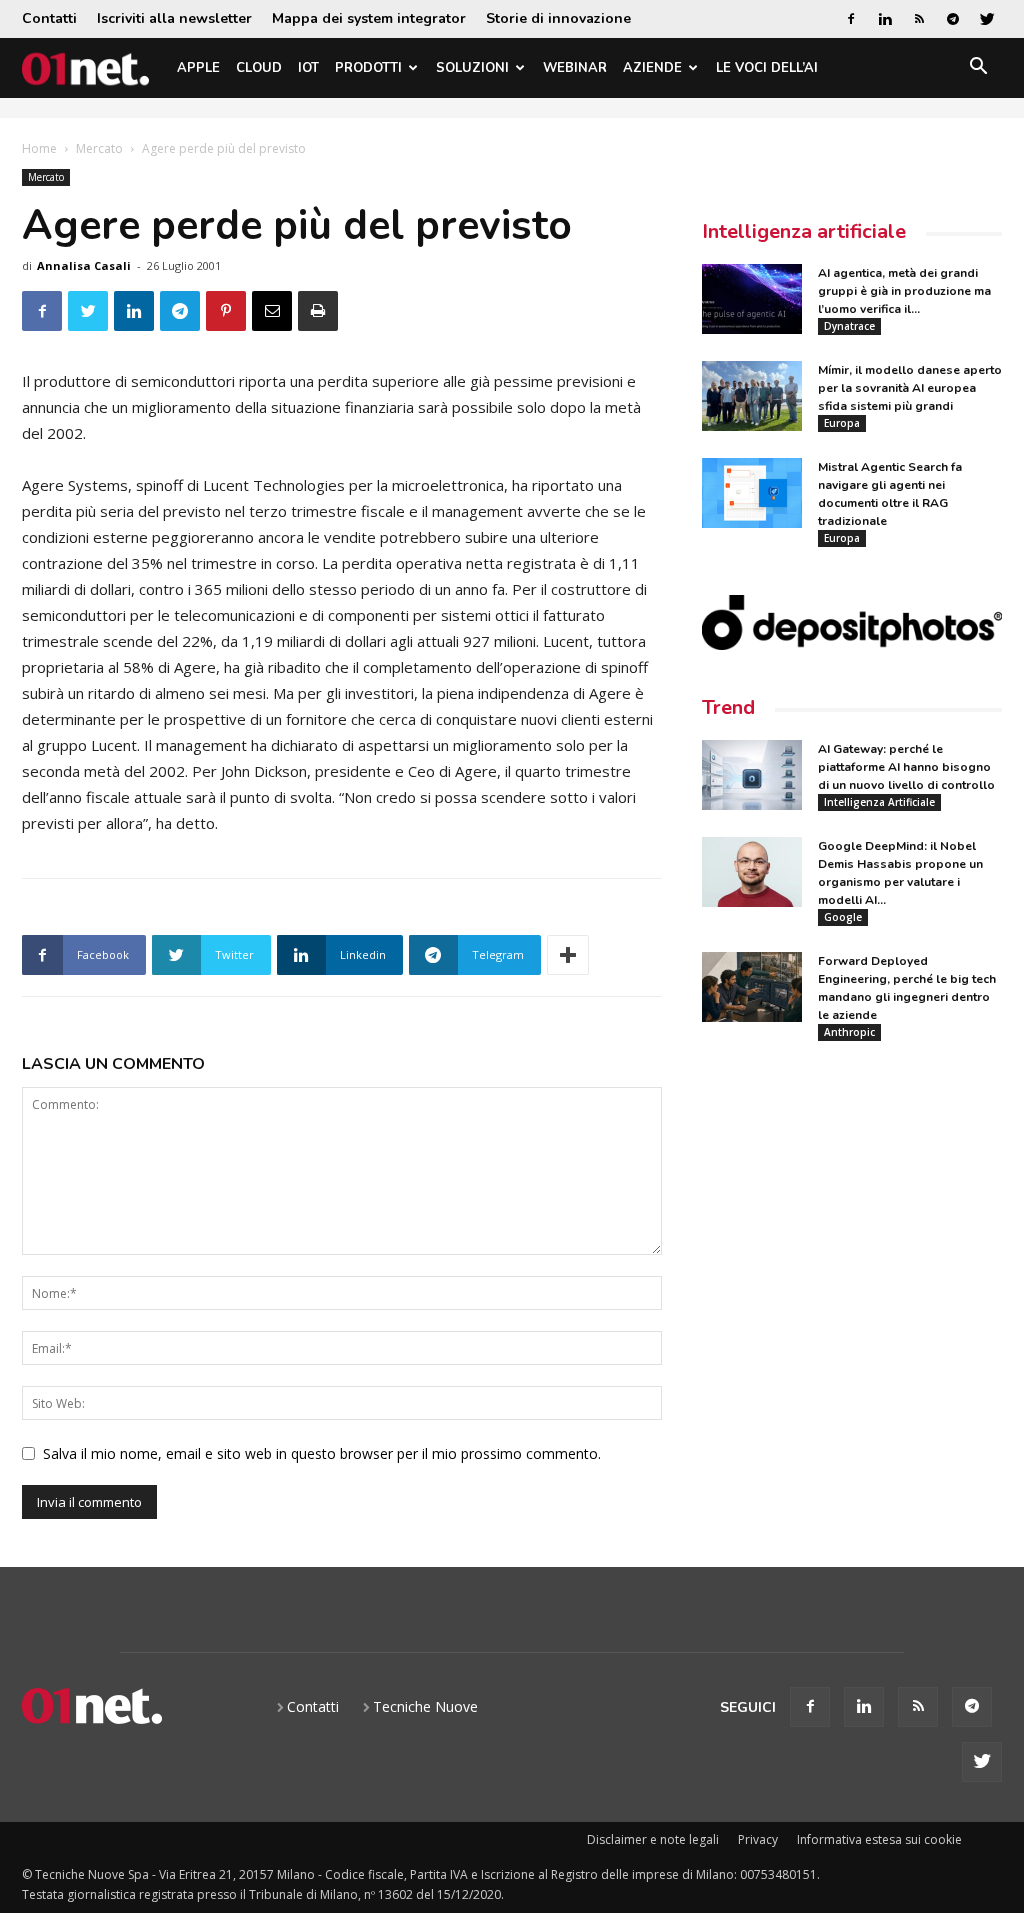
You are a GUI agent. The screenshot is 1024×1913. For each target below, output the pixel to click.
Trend (728, 707)
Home (39, 148)
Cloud (259, 68)
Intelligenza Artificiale (879, 802)
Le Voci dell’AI (767, 68)
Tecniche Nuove (425, 1706)
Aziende (652, 68)
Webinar (575, 68)
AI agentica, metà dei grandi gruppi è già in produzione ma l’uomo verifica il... (904, 291)
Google (843, 917)
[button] (978, 69)
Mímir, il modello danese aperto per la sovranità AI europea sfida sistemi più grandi (910, 388)
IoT (308, 68)
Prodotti (368, 68)
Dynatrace (849, 326)
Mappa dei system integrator (369, 18)
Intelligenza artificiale (804, 231)
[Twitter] (987, 19)
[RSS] (919, 19)
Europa (842, 423)
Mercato (99, 148)
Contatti (49, 18)
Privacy (758, 1839)
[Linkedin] (885, 19)
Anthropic (849, 1032)
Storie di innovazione (558, 18)
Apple (198, 68)
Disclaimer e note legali (653, 1839)
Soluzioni (472, 68)
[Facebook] (851, 19)
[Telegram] (953, 19)
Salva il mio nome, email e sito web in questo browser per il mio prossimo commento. (322, 1453)
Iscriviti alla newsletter (174, 18)
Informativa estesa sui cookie (879, 1839)
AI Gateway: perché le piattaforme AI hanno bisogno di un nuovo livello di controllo (906, 767)
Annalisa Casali (84, 265)
